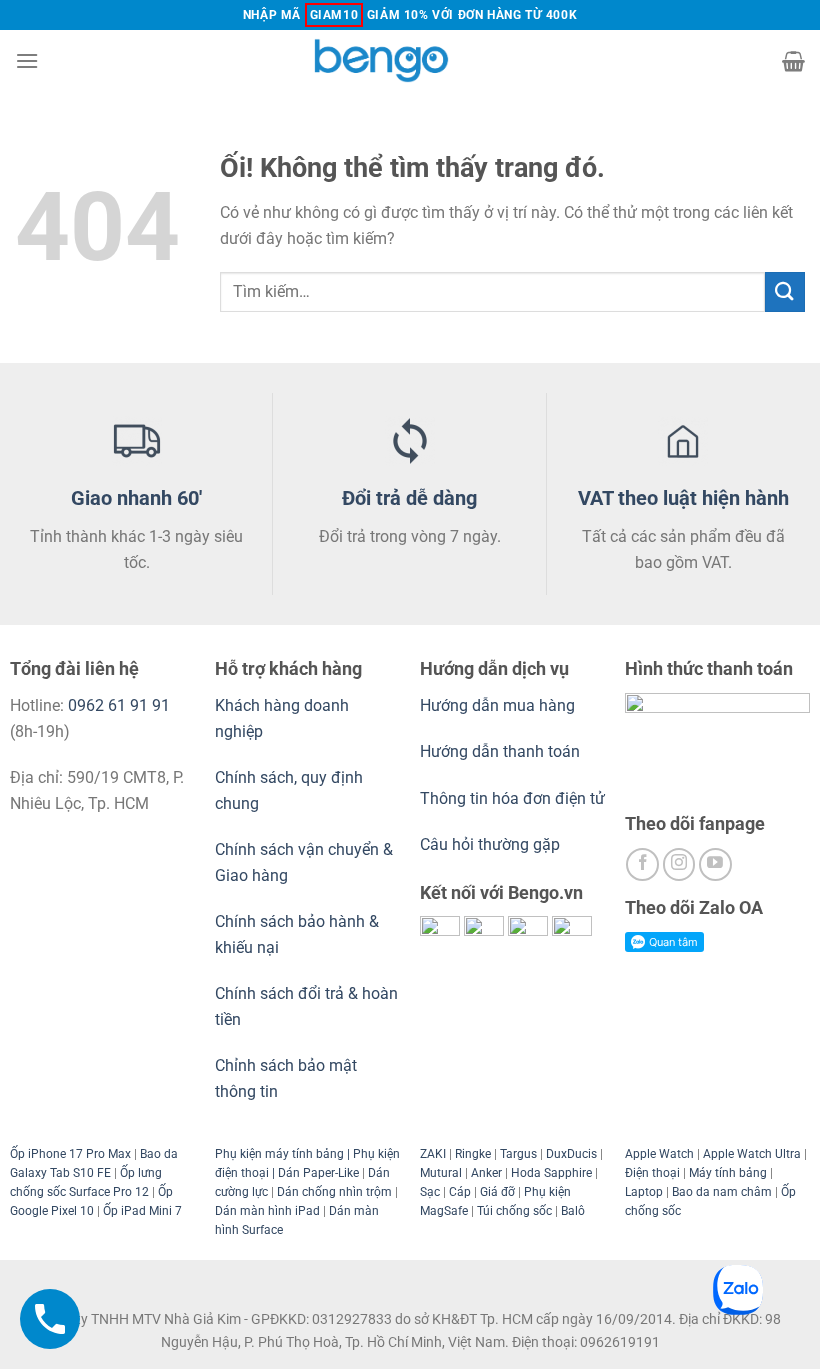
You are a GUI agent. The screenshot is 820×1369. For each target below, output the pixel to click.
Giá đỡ (497, 1192)
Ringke (473, 1154)
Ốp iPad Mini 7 (142, 1211)
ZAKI (433, 1154)
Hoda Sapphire (551, 1173)
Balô (573, 1211)
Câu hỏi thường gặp (490, 844)
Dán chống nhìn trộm (334, 1192)
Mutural (441, 1173)
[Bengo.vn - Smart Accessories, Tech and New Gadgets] (410, 60)
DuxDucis (571, 1154)
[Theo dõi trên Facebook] (642, 864)
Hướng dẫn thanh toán (500, 751)
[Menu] (27, 60)
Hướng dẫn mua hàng (499, 705)
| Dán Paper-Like (314, 1173)
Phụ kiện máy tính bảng (279, 1154)
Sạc (430, 1192)
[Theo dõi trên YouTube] (715, 864)
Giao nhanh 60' (136, 498)
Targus (518, 1154)
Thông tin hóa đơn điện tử (512, 798)
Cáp (460, 1192)
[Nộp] (785, 291)
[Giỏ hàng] (793, 61)
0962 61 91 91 (119, 705)
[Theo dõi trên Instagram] (679, 864)
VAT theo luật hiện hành (683, 498)
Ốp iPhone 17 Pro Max (70, 1154)
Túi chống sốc (514, 1211)
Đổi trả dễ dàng (409, 498)
